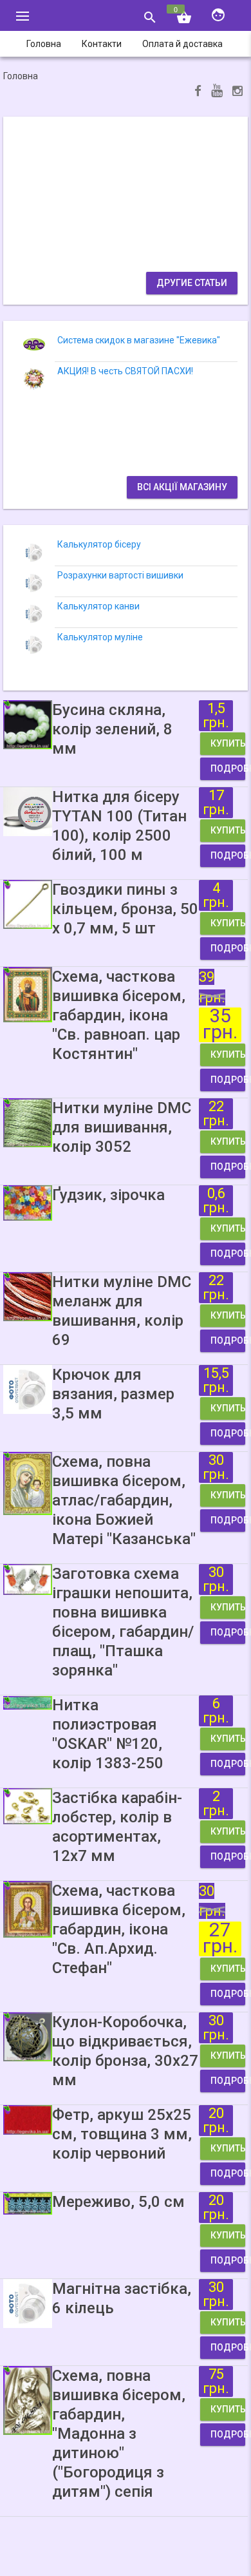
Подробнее (228, 768)
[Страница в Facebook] (198, 92)
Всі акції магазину (182, 487)
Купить (228, 743)
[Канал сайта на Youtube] (217, 92)
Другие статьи (192, 283)
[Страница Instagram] (237, 92)
